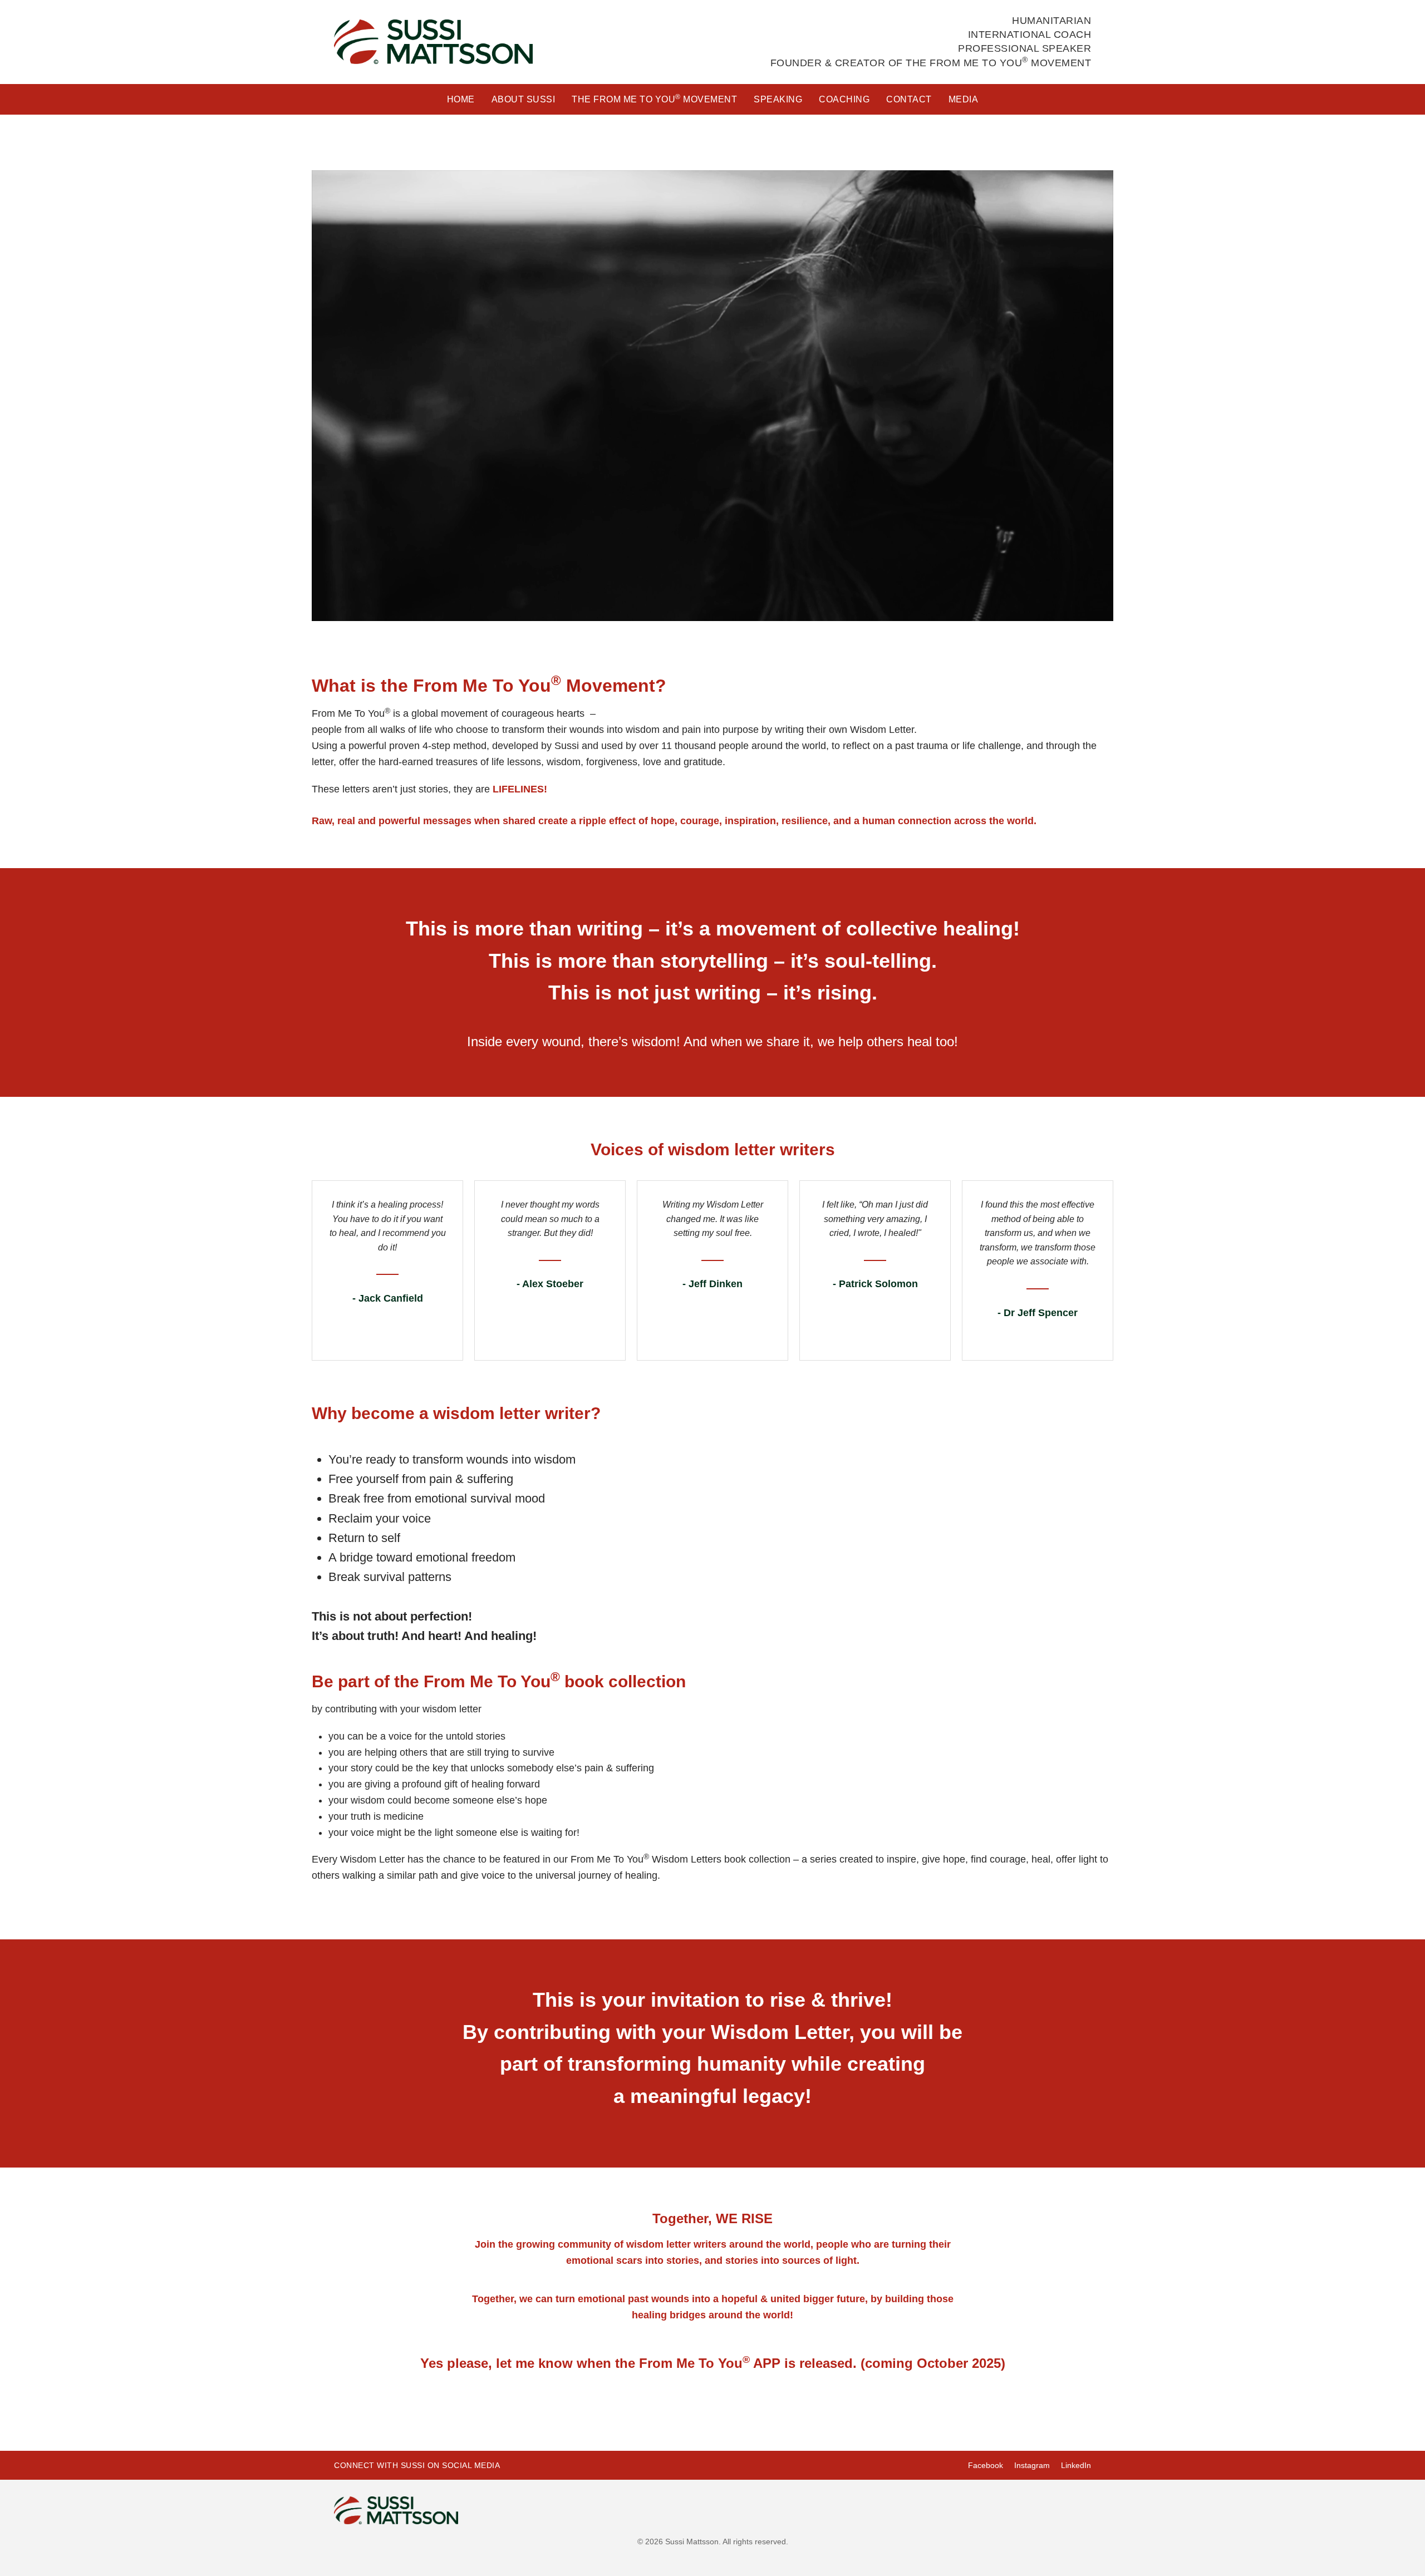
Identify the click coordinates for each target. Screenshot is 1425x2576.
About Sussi (524, 99)
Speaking (778, 99)
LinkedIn (1076, 2465)
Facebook (986, 2465)
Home (461, 99)
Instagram (1032, 2465)
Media (964, 99)
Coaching (844, 99)
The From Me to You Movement (654, 98)
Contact (909, 99)
